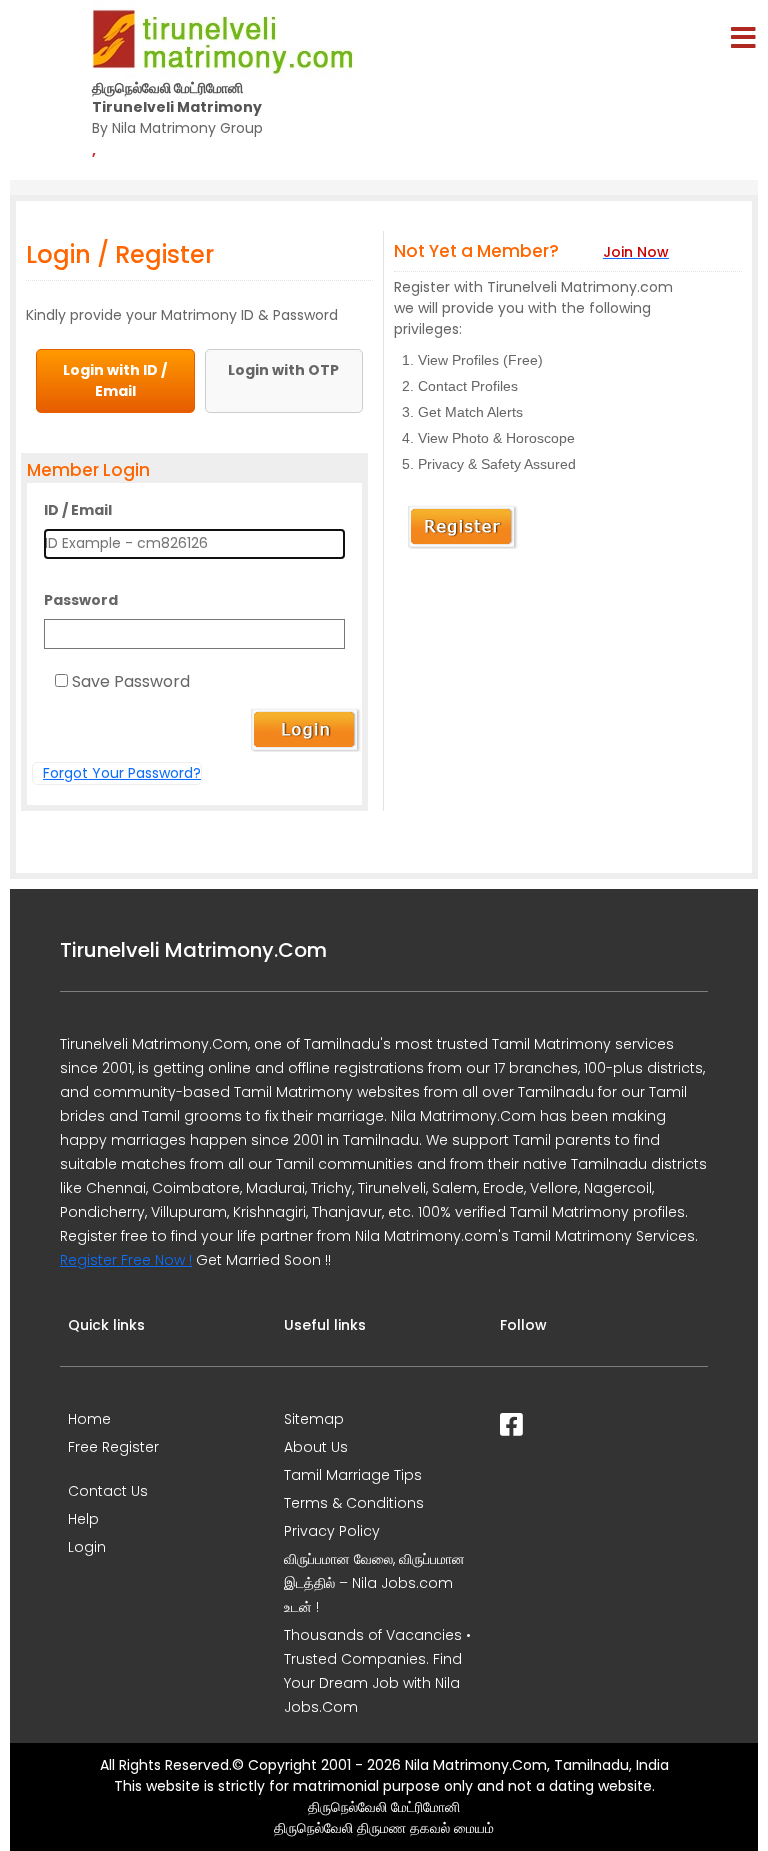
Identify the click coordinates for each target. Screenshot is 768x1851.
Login (87, 1547)
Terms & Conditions (354, 1503)
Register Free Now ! (126, 1260)
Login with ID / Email (115, 380)
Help (83, 1519)
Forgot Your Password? (122, 773)
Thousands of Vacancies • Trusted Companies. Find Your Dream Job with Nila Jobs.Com (377, 1671)
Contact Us (108, 1491)
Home (89, 1419)
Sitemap (314, 1419)
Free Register (113, 1447)
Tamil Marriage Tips (353, 1475)
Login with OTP (283, 370)
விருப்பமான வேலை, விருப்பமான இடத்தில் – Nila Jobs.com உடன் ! (374, 1583)
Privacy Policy (332, 1531)
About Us (316, 1447)
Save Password (131, 681)
